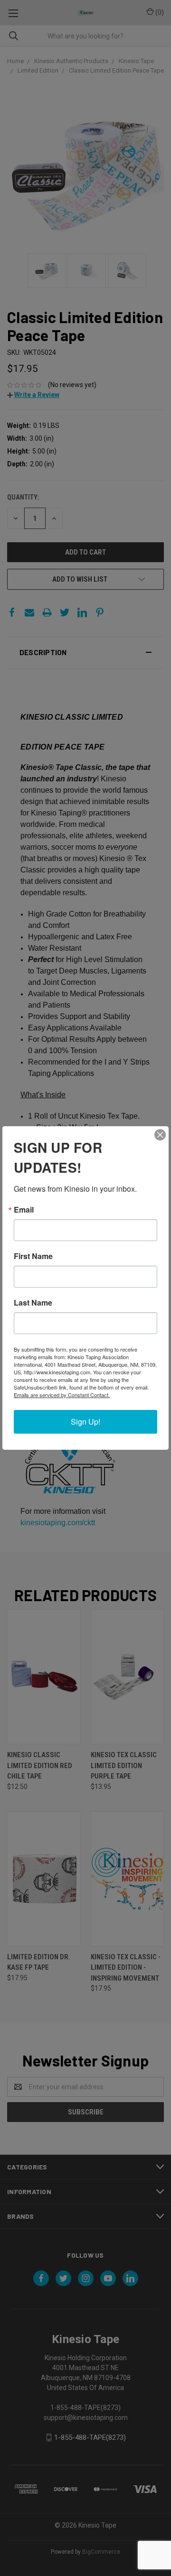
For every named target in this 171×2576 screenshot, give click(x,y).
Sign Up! (85, 1422)
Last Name (33, 1303)
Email (24, 1210)
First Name (33, 1256)
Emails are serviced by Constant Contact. (62, 1395)
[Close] (160, 1135)
